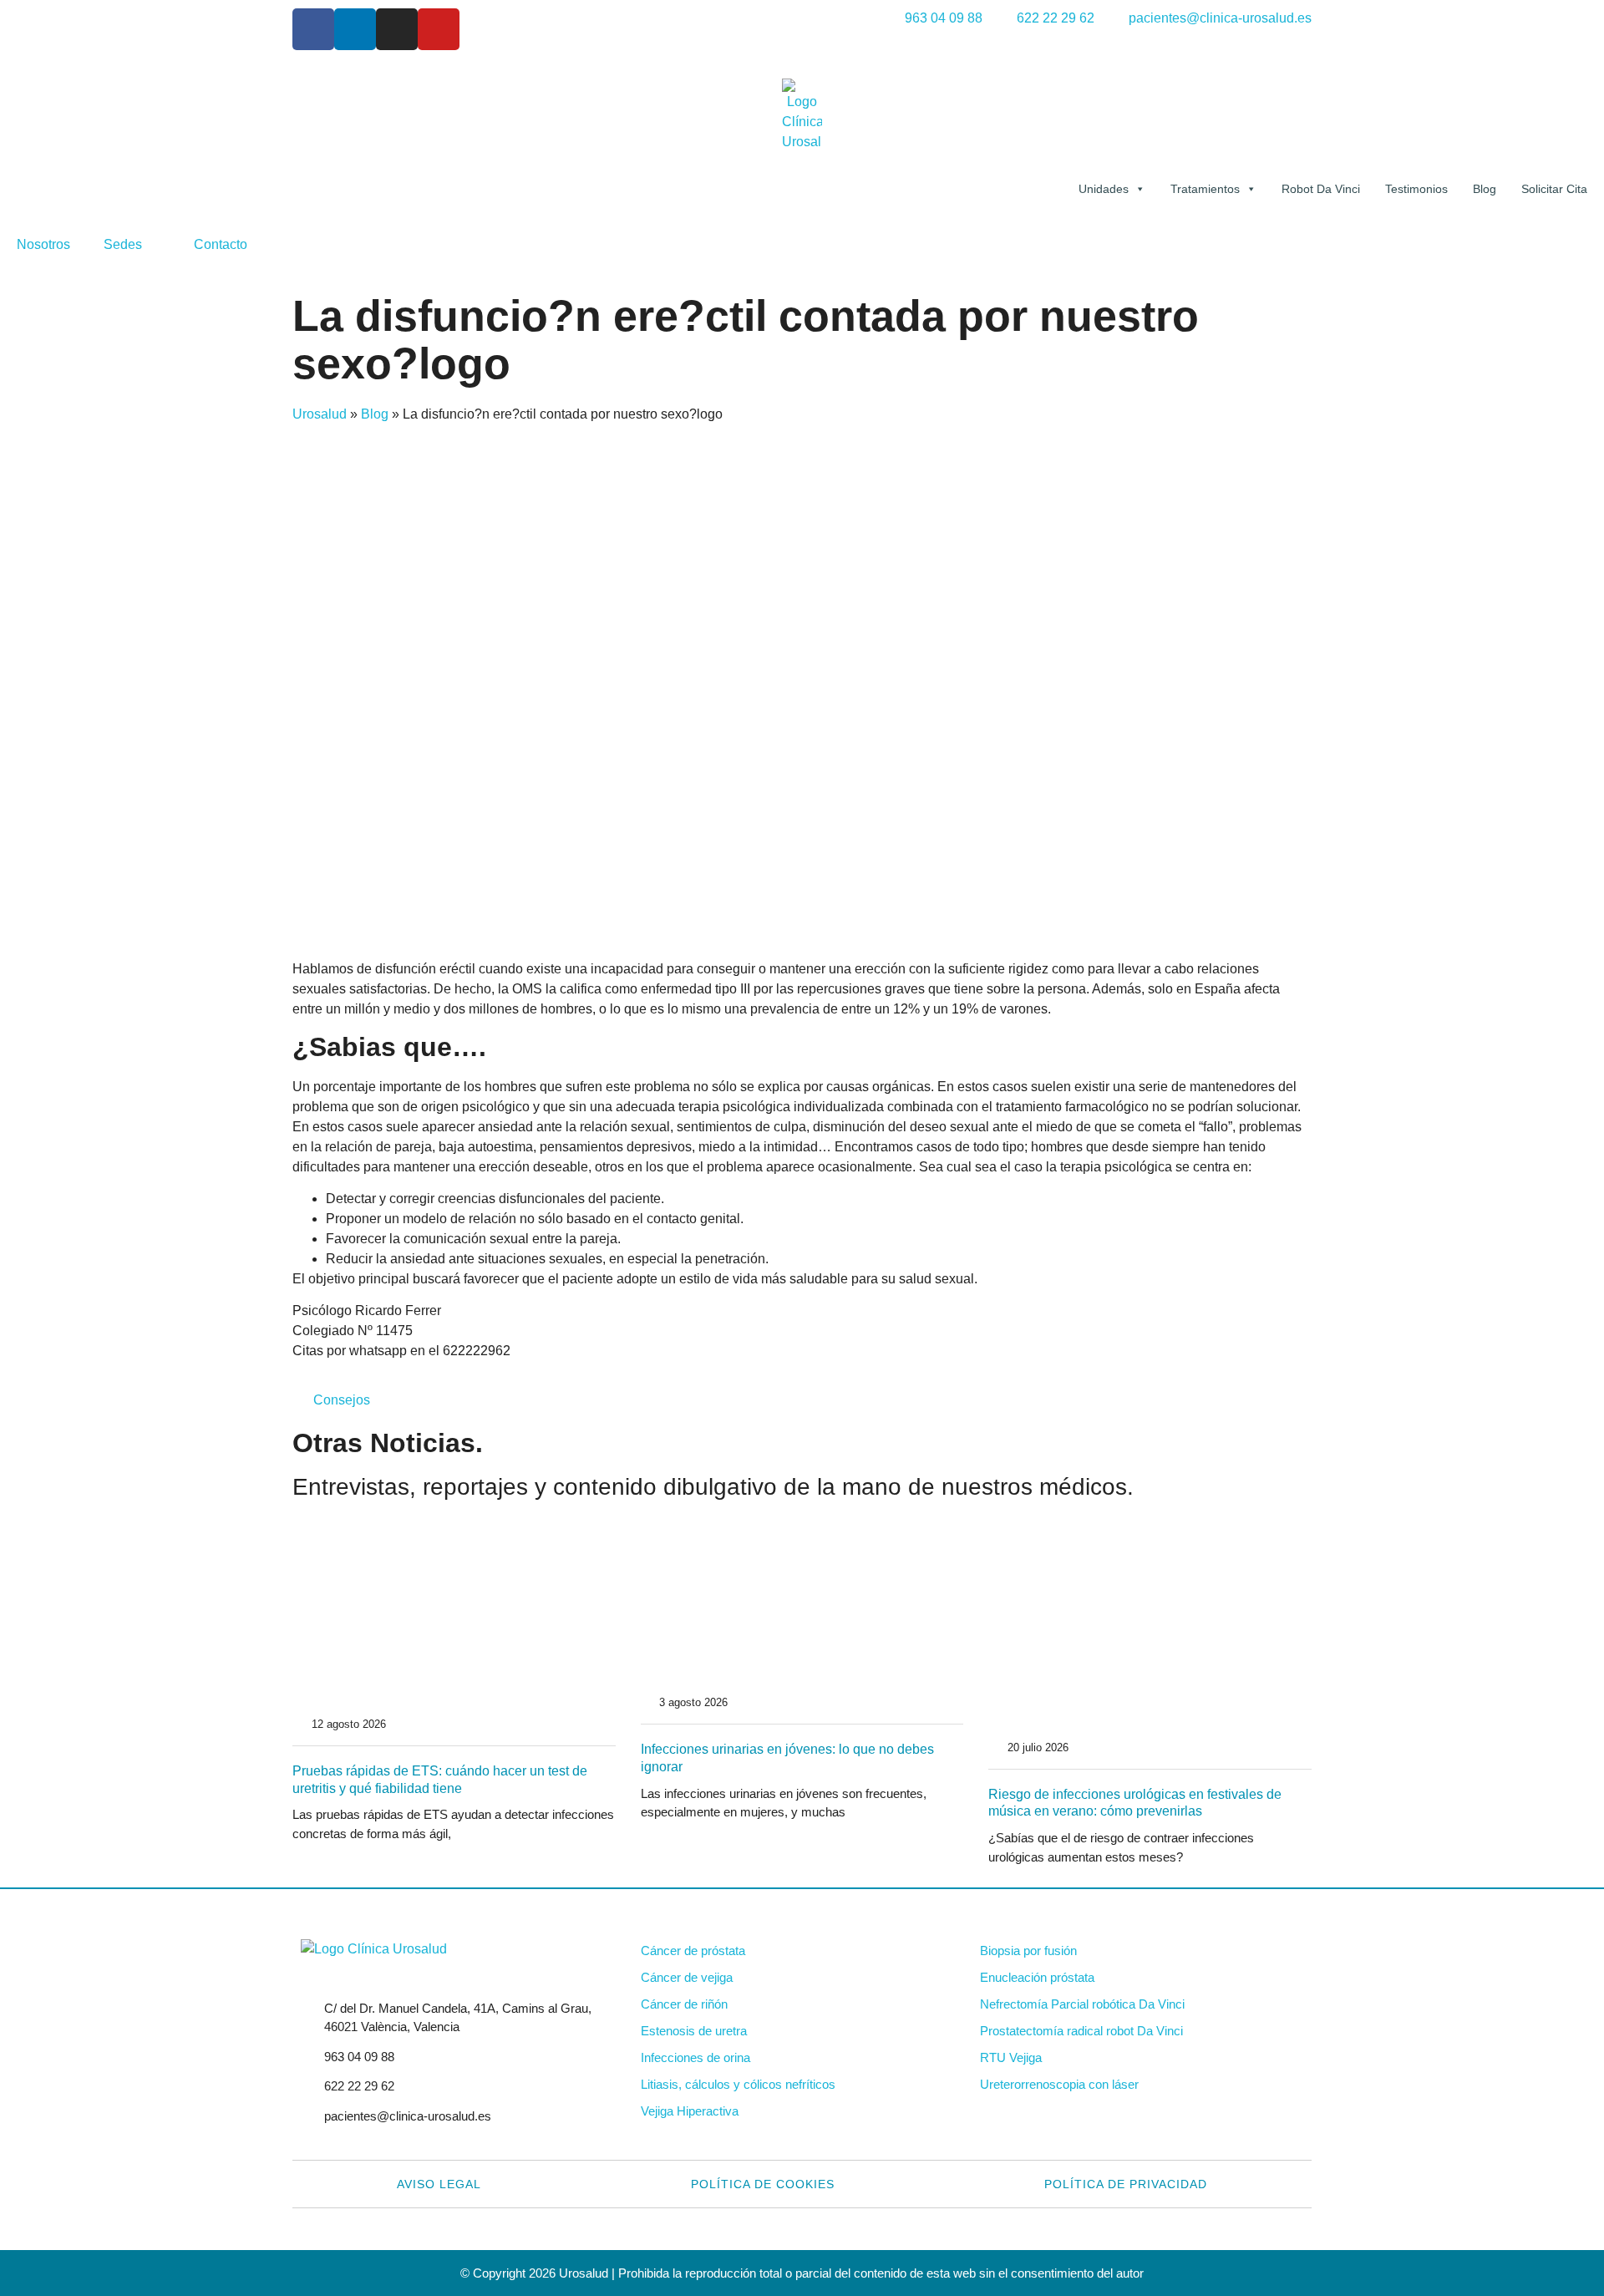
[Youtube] (439, 29)
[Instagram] (397, 29)
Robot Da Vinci (1321, 189)
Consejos (342, 1400)
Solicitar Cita (1554, 189)
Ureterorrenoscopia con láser (1059, 2084)
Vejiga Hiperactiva (690, 2111)
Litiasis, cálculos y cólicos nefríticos (738, 2084)
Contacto (221, 244)
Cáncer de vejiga (687, 1977)
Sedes (123, 244)
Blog (1485, 189)
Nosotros (43, 244)
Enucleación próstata (1037, 1977)
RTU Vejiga (1011, 2057)
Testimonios (1416, 189)
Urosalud (320, 414)
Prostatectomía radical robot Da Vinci (1081, 2031)
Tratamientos (1205, 189)
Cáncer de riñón (684, 2004)
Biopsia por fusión (1028, 1951)
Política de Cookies (763, 2184)
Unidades (1104, 189)
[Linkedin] (355, 29)
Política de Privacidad (1126, 2184)
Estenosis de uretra (694, 2031)
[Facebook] (313, 29)
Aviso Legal (439, 2184)
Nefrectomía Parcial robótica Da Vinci (1082, 2004)
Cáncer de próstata (693, 1951)
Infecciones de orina (695, 2057)
